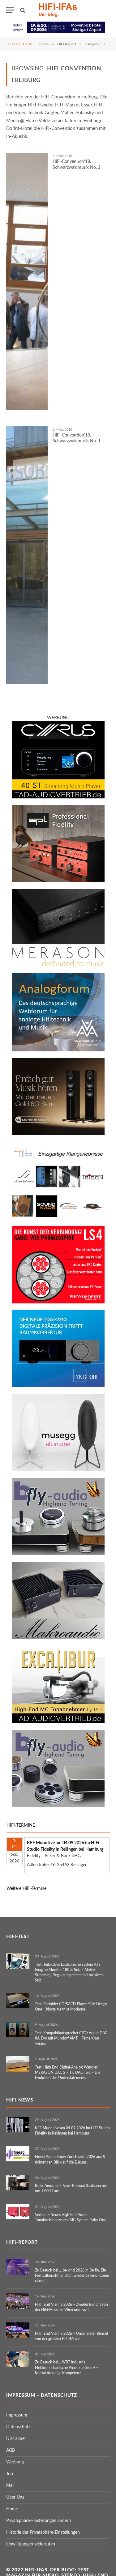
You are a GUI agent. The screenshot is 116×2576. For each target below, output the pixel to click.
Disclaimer (16, 2439)
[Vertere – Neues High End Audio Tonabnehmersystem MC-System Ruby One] (18, 2212)
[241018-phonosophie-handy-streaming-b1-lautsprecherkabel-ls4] (58, 1302)
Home (12, 2509)
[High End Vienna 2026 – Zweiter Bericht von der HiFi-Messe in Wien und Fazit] (18, 2301)
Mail (10, 2486)
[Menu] (10, 10)
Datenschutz (18, 2427)
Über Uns (15, 2497)
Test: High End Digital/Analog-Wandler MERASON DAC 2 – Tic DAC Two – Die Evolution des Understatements (68, 2073)
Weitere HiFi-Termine (26, 1889)
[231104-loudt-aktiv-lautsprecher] (58, 1470)
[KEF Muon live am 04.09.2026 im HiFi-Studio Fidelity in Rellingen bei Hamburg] (18, 2125)
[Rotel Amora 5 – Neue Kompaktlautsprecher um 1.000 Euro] (18, 2183)
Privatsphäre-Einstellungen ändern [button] (39, 2521)
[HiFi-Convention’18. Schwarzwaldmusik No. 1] (27, 555)
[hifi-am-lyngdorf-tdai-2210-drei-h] (58, 1386)
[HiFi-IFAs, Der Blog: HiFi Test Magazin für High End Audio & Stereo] (58, 10)
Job (10, 2474)
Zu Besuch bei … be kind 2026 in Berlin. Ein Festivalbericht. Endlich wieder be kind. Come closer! (72, 2276)
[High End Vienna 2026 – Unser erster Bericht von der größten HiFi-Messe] (18, 2330)
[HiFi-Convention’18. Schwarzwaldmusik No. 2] (27, 282)
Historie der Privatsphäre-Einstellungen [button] (43, 2533)
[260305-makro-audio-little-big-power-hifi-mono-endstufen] (58, 1638)
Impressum (17, 2415)
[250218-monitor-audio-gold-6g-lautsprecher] (58, 1134)
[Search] (22, 10)
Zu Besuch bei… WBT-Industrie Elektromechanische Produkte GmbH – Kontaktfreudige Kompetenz (67, 2367)
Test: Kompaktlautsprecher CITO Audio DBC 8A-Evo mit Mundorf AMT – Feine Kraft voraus (71, 2038)
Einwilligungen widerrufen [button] (31, 2544)
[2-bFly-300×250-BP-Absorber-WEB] (58, 1554)
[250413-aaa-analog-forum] (58, 1050)
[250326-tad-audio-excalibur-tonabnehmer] (58, 1722)
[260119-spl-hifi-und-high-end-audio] (58, 881)
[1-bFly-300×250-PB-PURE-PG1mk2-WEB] (58, 1806)
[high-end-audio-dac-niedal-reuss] (58, 965)
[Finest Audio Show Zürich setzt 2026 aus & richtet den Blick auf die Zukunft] (18, 2154)
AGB (11, 2450)
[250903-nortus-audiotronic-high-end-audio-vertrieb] (58, 1218)
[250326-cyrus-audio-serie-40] (58, 797)
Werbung (15, 2462)
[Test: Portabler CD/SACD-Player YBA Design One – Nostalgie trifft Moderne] (18, 2001)
